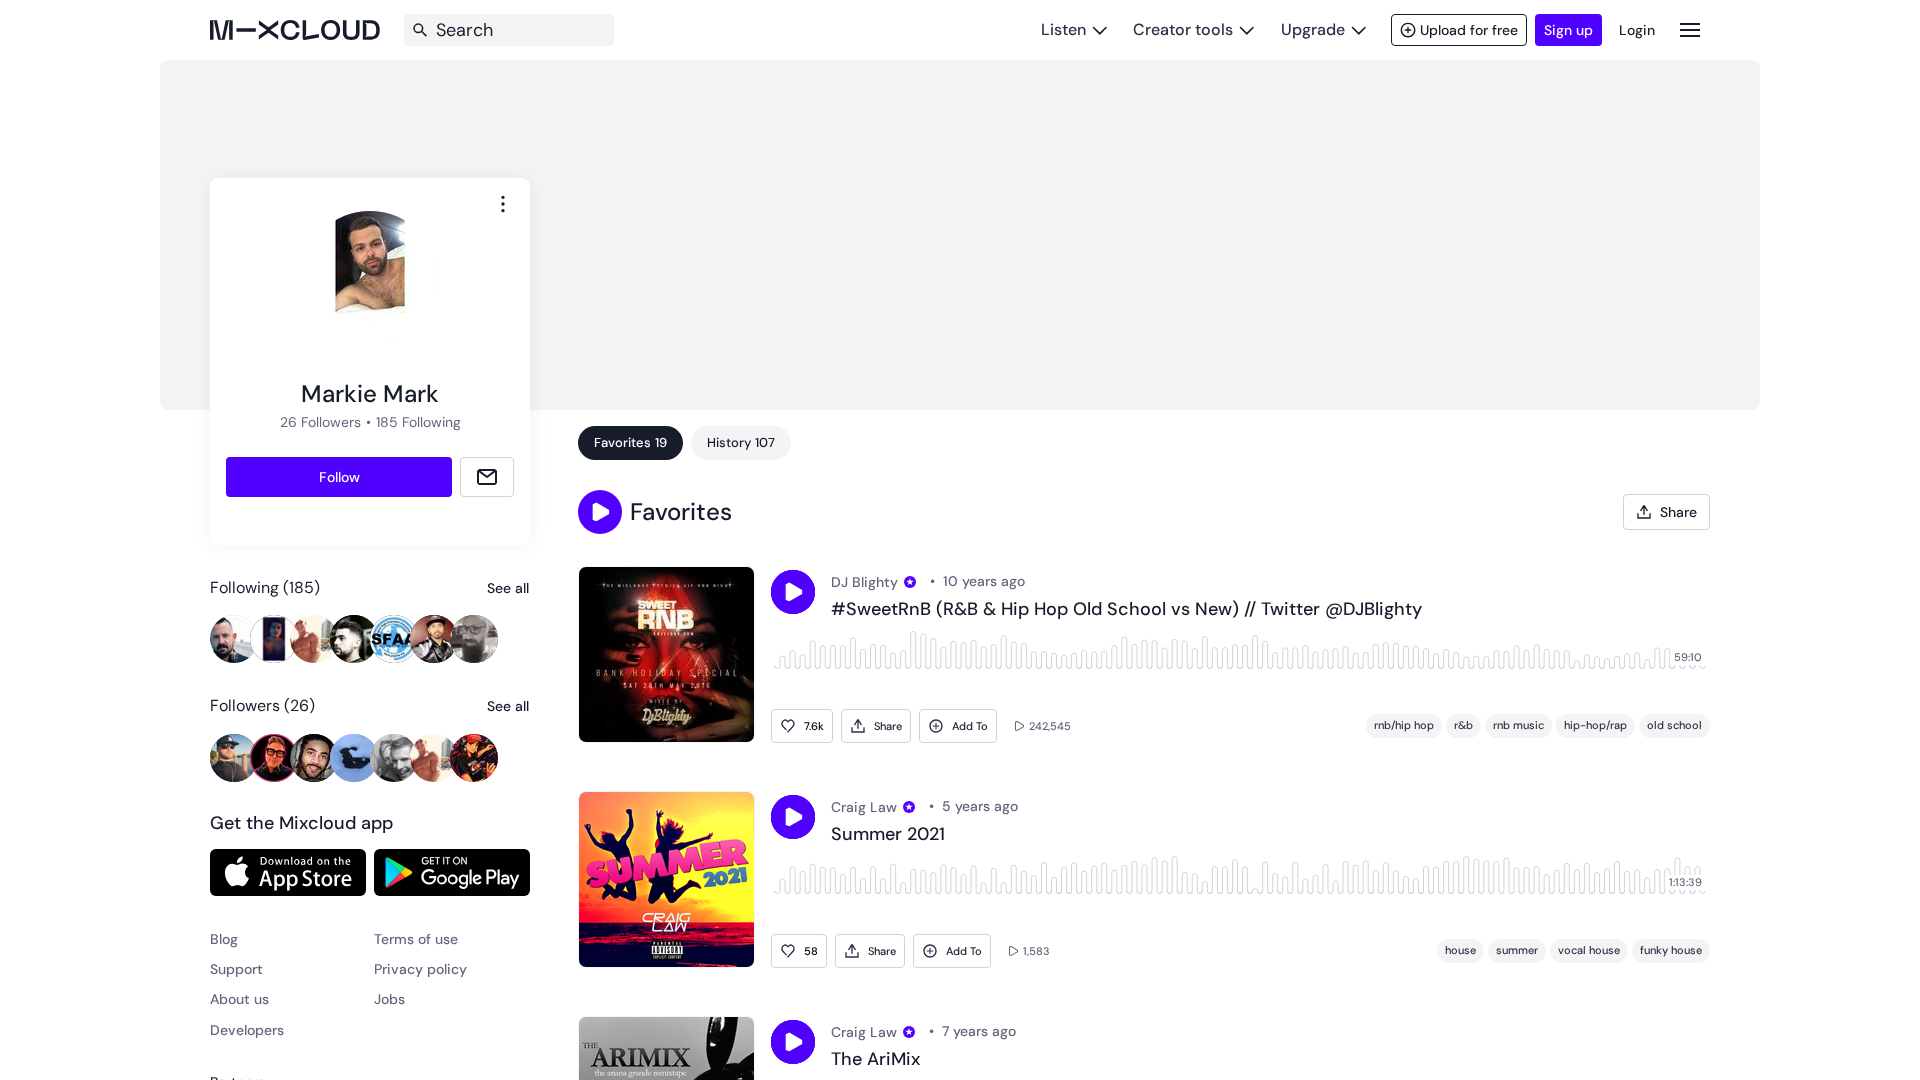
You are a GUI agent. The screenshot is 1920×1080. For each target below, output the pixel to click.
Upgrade (1313, 29)
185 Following (418, 422)
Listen (1063, 29)
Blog (224, 939)
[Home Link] (295, 30)
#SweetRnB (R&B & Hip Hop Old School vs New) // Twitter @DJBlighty (1126, 610)
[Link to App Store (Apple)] (288, 872)
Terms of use (416, 939)
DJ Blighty (864, 582)
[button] (600, 512)
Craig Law (864, 807)
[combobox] (503, 204)
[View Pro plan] (910, 582)
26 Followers (320, 422)
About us (239, 999)
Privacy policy (420, 969)
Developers (247, 1030)
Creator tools (1183, 29)
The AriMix (875, 1060)
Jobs (389, 999)
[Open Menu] (1690, 29)
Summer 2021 (888, 835)
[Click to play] (793, 592)
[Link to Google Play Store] (452, 872)
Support (236, 969)
